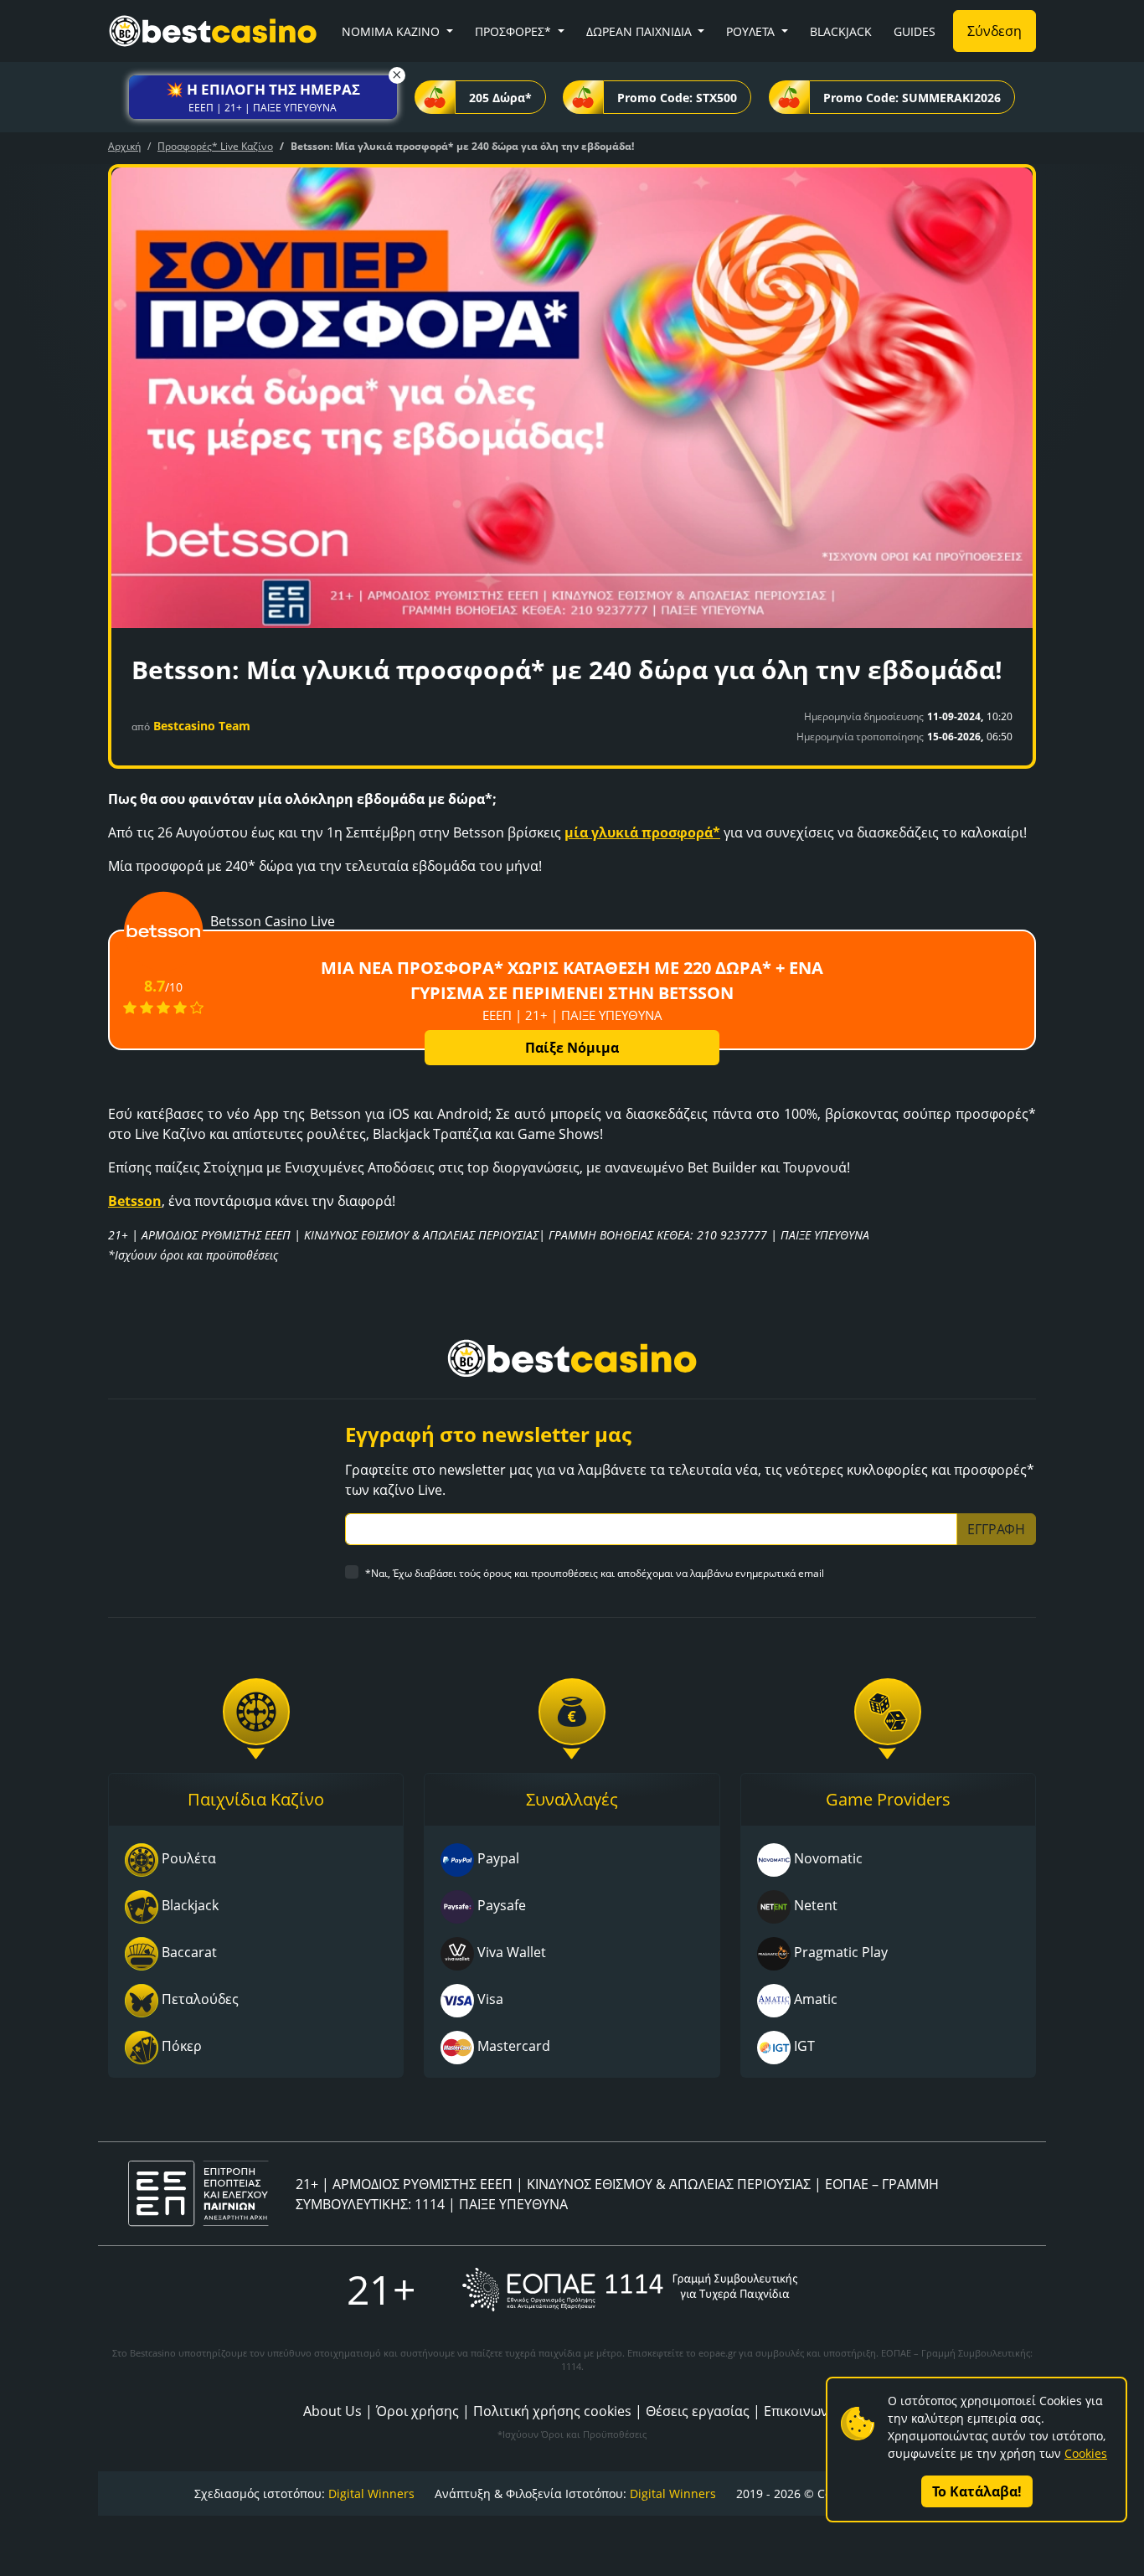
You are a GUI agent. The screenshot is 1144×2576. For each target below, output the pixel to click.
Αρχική (124, 146)
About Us (332, 2411)
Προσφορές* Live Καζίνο (215, 146)
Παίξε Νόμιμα (572, 1048)
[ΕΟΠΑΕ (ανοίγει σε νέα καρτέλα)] (630, 2289)
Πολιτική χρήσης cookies (552, 2411)
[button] (263, 97)
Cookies (1086, 2453)
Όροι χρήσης (417, 2411)
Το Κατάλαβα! (977, 2491)
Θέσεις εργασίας (698, 2411)
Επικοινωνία (802, 2411)
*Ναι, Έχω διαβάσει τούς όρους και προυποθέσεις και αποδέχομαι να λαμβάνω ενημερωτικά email (595, 1573)
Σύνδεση (995, 31)
